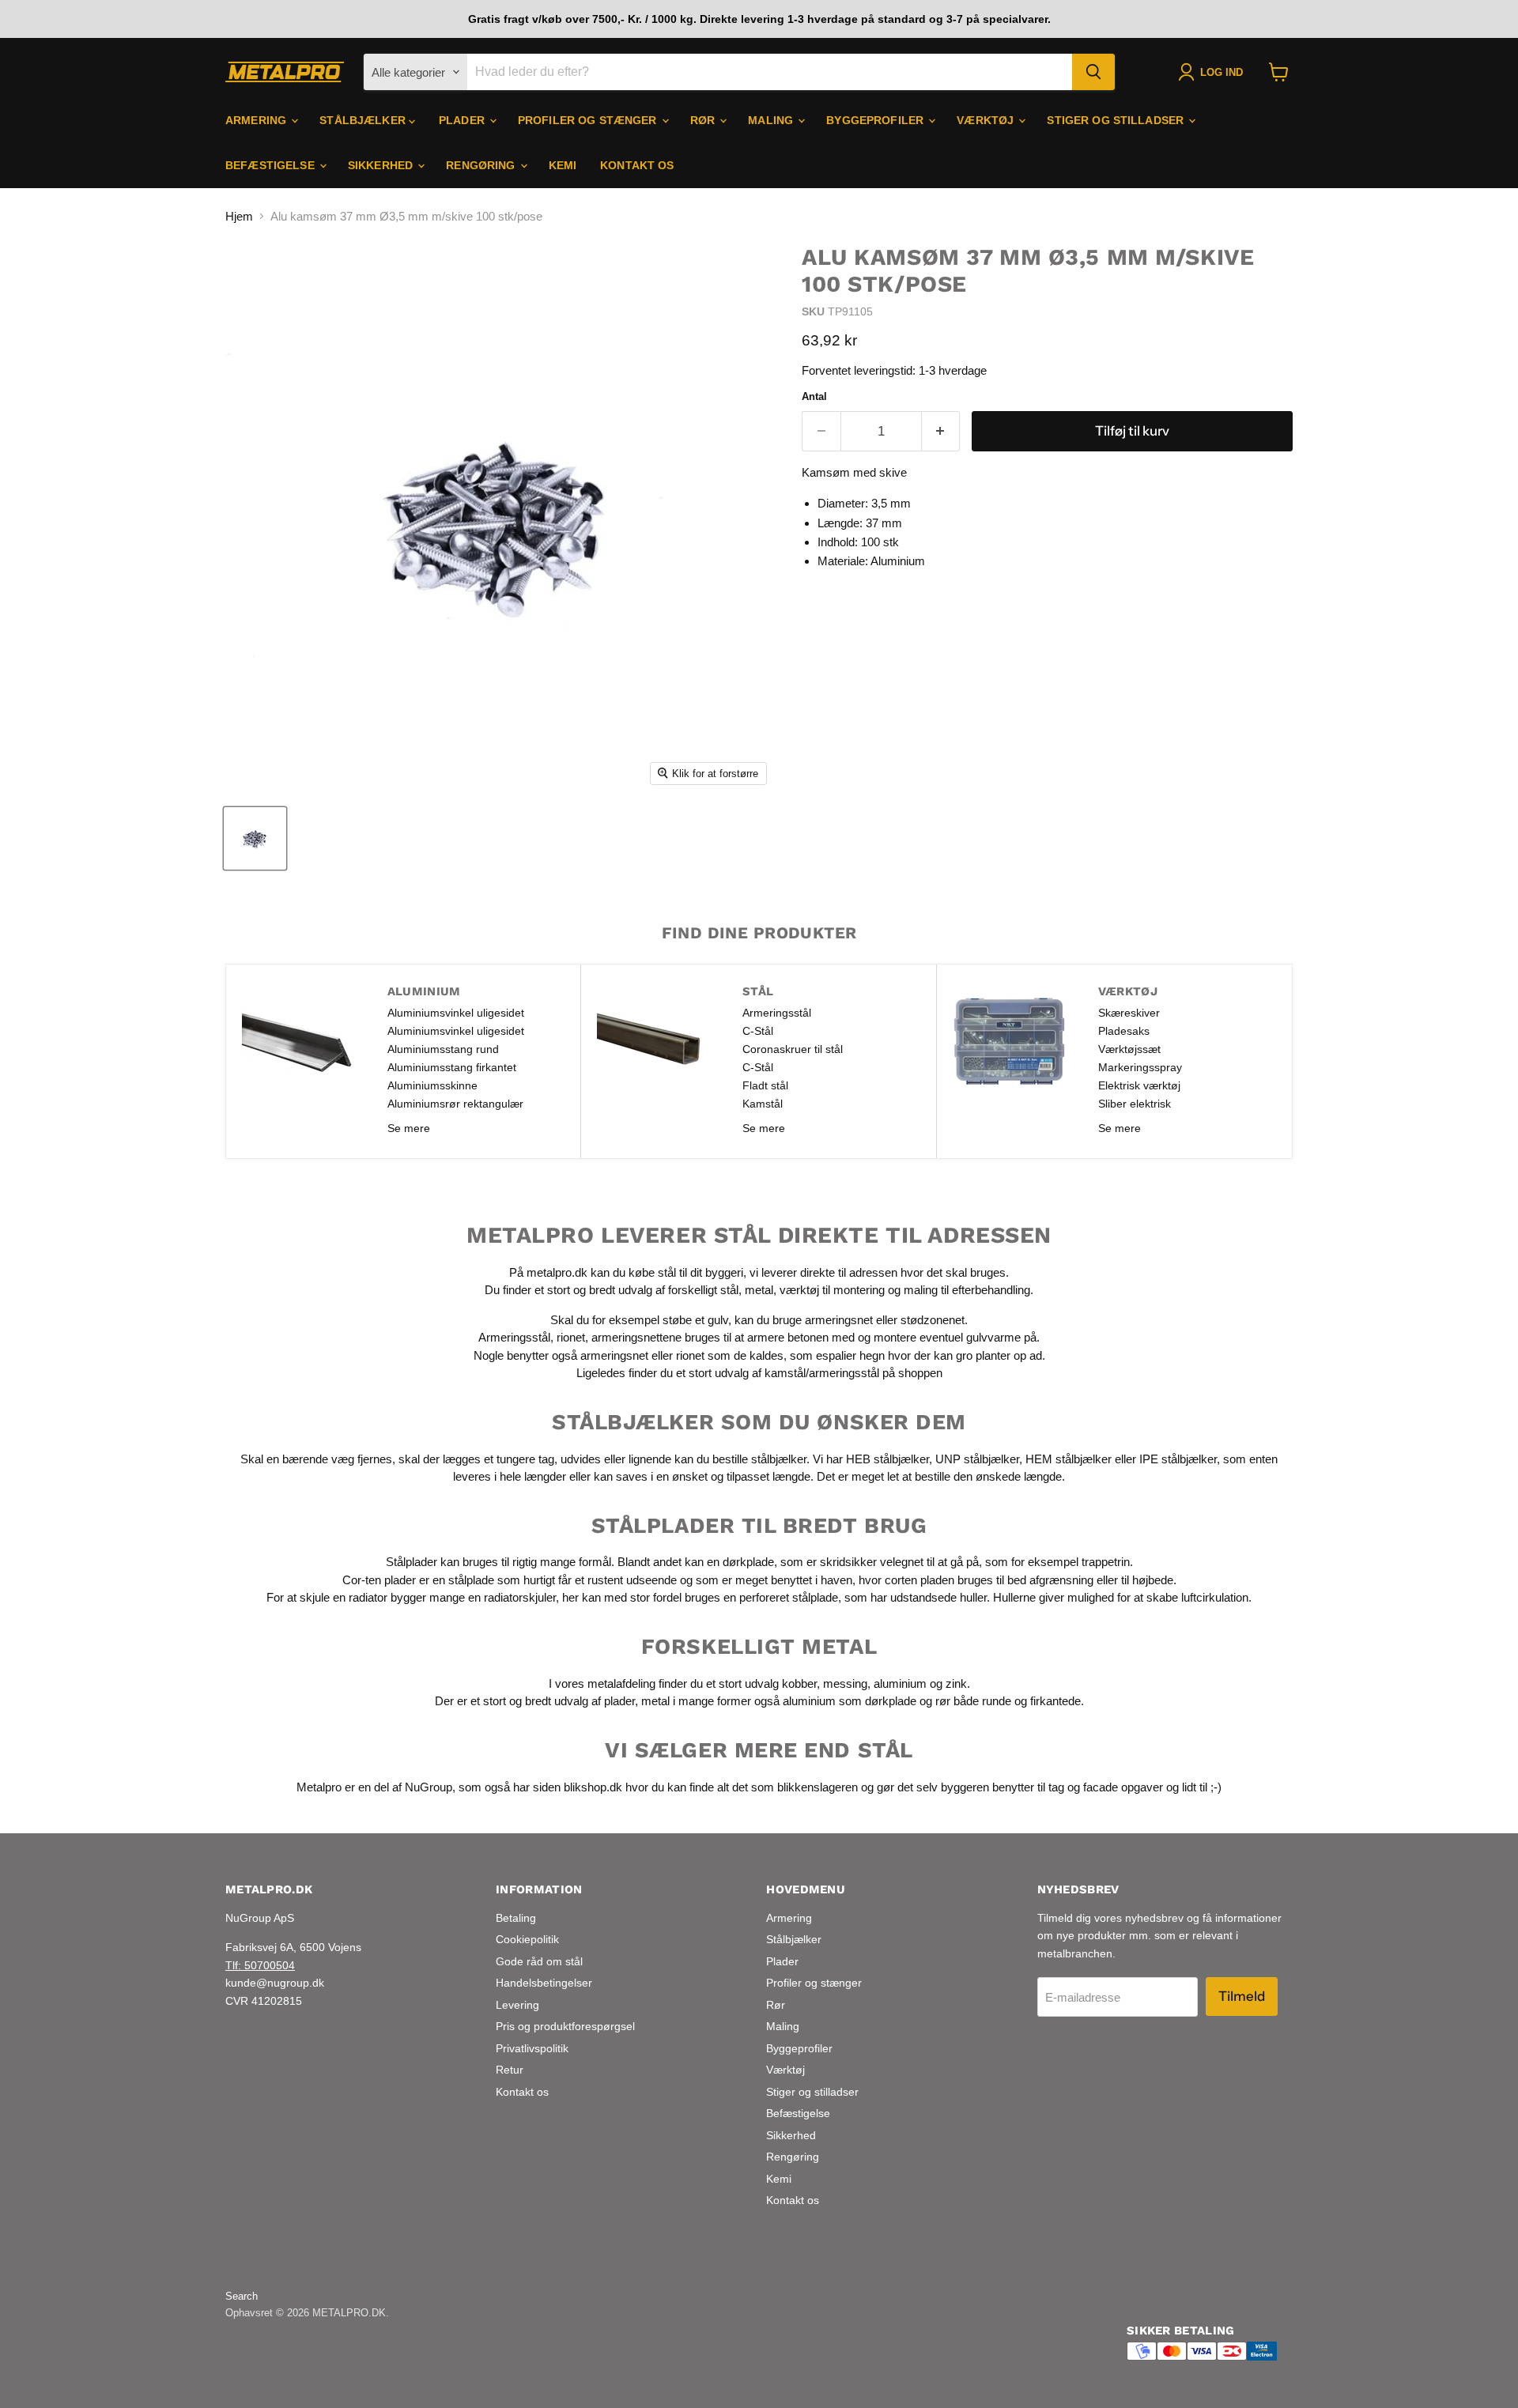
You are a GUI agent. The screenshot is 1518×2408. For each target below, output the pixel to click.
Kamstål (763, 1104)
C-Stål (758, 1031)
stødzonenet (933, 1319)
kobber (799, 1683)
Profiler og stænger (589, 120)
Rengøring (482, 165)
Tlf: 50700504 (260, 1965)
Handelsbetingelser (544, 1983)
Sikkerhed (382, 165)
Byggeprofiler (876, 120)
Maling (772, 120)
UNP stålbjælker (977, 1458)
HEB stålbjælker (887, 1458)
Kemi (563, 165)
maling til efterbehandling (967, 1290)
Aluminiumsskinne (432, 1085)
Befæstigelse (272, 165)
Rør (704, 120)
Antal (814, 396)
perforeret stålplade (789, 1597)
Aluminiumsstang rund (443, 1049)
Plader (463, 120)
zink (956, 1683)
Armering (257, 120)
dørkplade (748, 1562)
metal (759, 1290)
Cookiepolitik (527, 1939)
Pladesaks (1124, 1031)
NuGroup (429, 1786)
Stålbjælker (364, 120)
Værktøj (987, 120)
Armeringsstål (777, 1013)
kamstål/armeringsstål (822, 1373)
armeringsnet (840, 1319)
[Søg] (1093, 72)
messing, (847, 1683)
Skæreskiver (1129, 1013)
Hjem (239, 216)
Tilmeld (1242, 1996)
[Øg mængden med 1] (941, 431)
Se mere (409, 1128)
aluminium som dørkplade (850, 1701)
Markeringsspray (1140, 1067)
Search (242, 2296)
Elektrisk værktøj (1139, 1085)
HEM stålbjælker (1069, 1458)
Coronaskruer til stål (793, 1049)
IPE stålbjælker (1178, 1458)
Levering (517, 2005)
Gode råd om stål (539, 1961)
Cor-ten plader (379, 1580)
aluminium (900, 1683)
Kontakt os (637, 165)
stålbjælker (779, 1458)
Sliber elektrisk (1135, 1104)
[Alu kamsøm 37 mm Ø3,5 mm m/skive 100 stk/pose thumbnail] (255, 838)
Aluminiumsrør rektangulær (455, 1104)
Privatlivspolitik (532, 2048)
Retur (510, 2070)
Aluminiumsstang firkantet (452, 1067)
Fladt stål (765, 1085)
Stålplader (412, 1562)
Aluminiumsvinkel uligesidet (456, 1013)
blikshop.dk (593, 1786)
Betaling (516, 1918)
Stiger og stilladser (1117, 120)
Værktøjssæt (1129, 1049)
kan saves (621, 1476)
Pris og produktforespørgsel (565, 2026)
